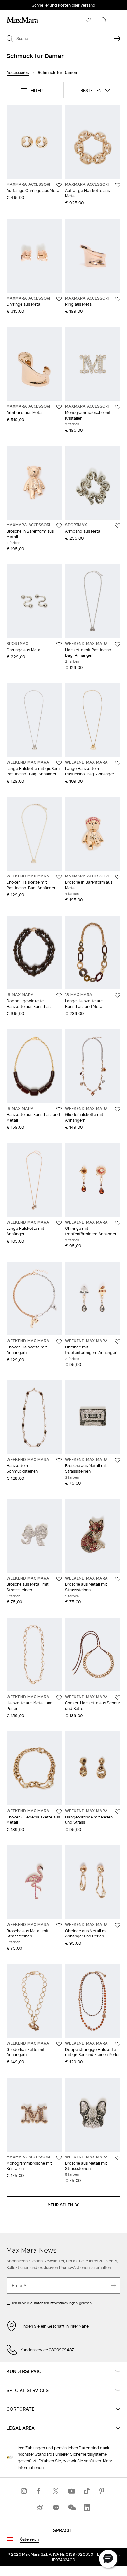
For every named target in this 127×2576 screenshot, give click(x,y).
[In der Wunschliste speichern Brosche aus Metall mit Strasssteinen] (118, 1460)
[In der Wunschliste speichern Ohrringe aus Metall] (59, 299)
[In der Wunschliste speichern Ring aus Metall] (118, 299)
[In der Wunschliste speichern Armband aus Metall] (59, 407)
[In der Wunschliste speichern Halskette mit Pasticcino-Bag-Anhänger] (118, 644)
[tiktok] (87, 2491)
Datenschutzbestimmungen (56, 2303)
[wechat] (71, 2507)
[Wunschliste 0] (88, 20)
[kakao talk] (56, 2507)
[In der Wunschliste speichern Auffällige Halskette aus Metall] (118, 185)
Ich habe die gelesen (52, 2303)
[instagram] (24, 2491)
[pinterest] (103, 2491)
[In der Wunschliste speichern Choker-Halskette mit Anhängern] (59, 1342)
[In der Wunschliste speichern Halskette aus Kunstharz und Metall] (59, 1109)
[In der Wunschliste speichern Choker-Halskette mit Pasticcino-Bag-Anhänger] (59, 877)
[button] (32, 90)
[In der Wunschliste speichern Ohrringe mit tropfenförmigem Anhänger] (118, 1223)
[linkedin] (87, 2507)
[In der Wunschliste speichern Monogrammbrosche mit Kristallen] (118, 407)
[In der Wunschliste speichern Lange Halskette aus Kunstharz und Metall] (118, 995)
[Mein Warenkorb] (103, 20)
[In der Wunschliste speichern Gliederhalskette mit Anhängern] (118, 1109)
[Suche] (117, 38)
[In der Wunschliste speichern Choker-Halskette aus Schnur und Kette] (118, 1698)
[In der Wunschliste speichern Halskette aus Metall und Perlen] (59, 1698)
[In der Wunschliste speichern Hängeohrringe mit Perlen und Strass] (118, 1812)
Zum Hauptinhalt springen (29, 4)
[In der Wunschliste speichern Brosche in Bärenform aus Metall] (59, 526)
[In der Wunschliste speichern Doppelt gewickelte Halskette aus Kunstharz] (59, 995)
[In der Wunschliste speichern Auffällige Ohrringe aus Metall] (59, 185)
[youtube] (71, 2491)
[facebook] (40, 2491)
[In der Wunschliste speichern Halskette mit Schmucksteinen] (59, 1460)
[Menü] (117, 20)
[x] (56, 2491)
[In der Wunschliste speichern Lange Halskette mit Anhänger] (59, 1223)
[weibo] (40, 2507)
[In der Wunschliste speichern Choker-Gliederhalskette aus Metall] (59, 1812)
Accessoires (18, 73)
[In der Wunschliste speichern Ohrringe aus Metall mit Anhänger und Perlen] (118, 1925)
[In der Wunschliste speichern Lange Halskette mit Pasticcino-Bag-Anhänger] (118, 763)
